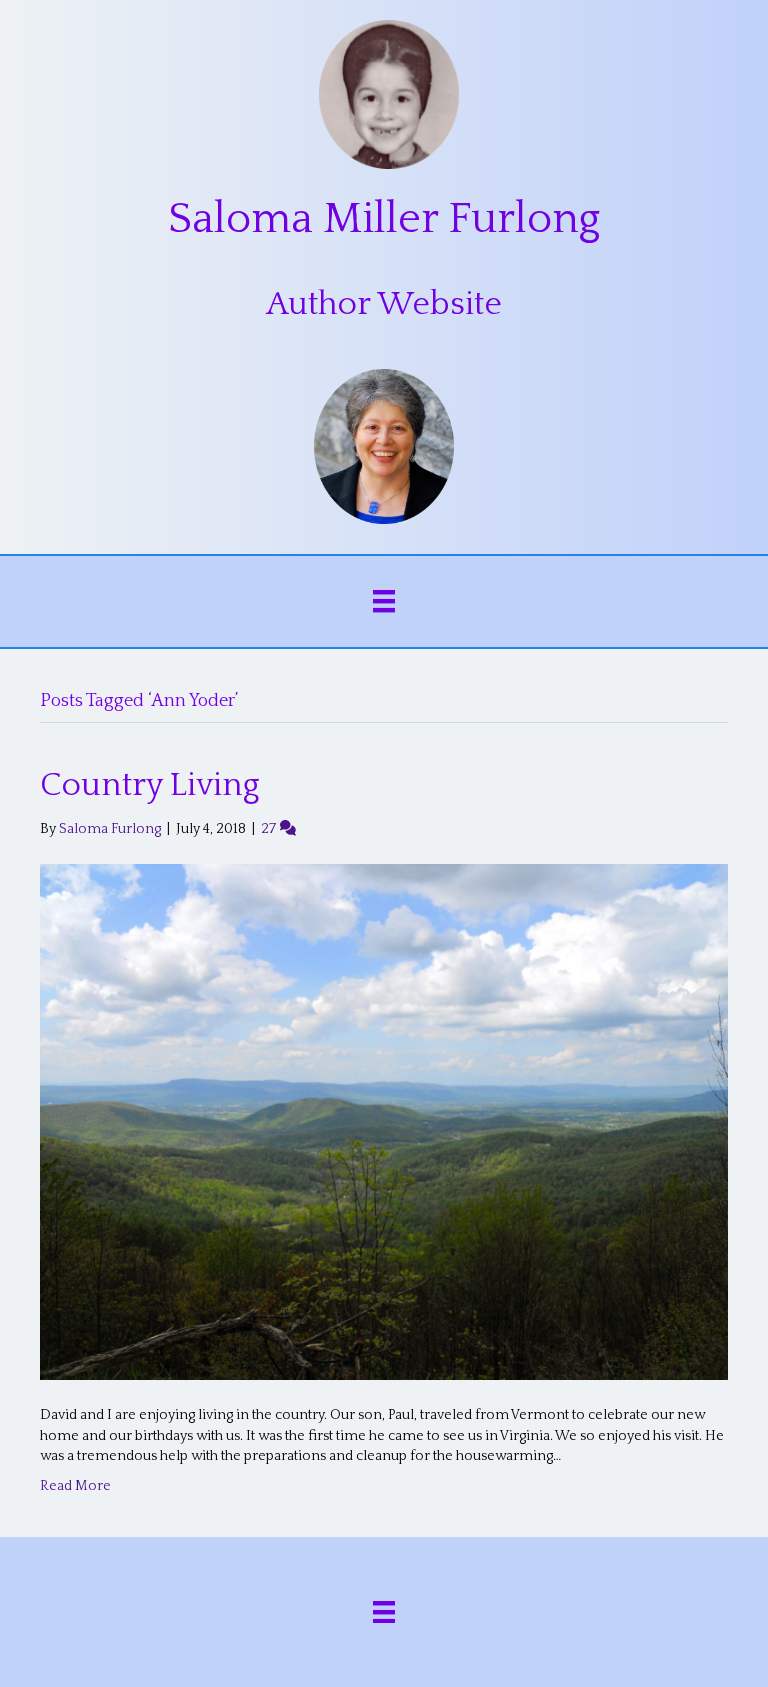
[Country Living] (384, 1122)
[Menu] (384, 601)
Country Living (150, 785)
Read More (75, 1486)
